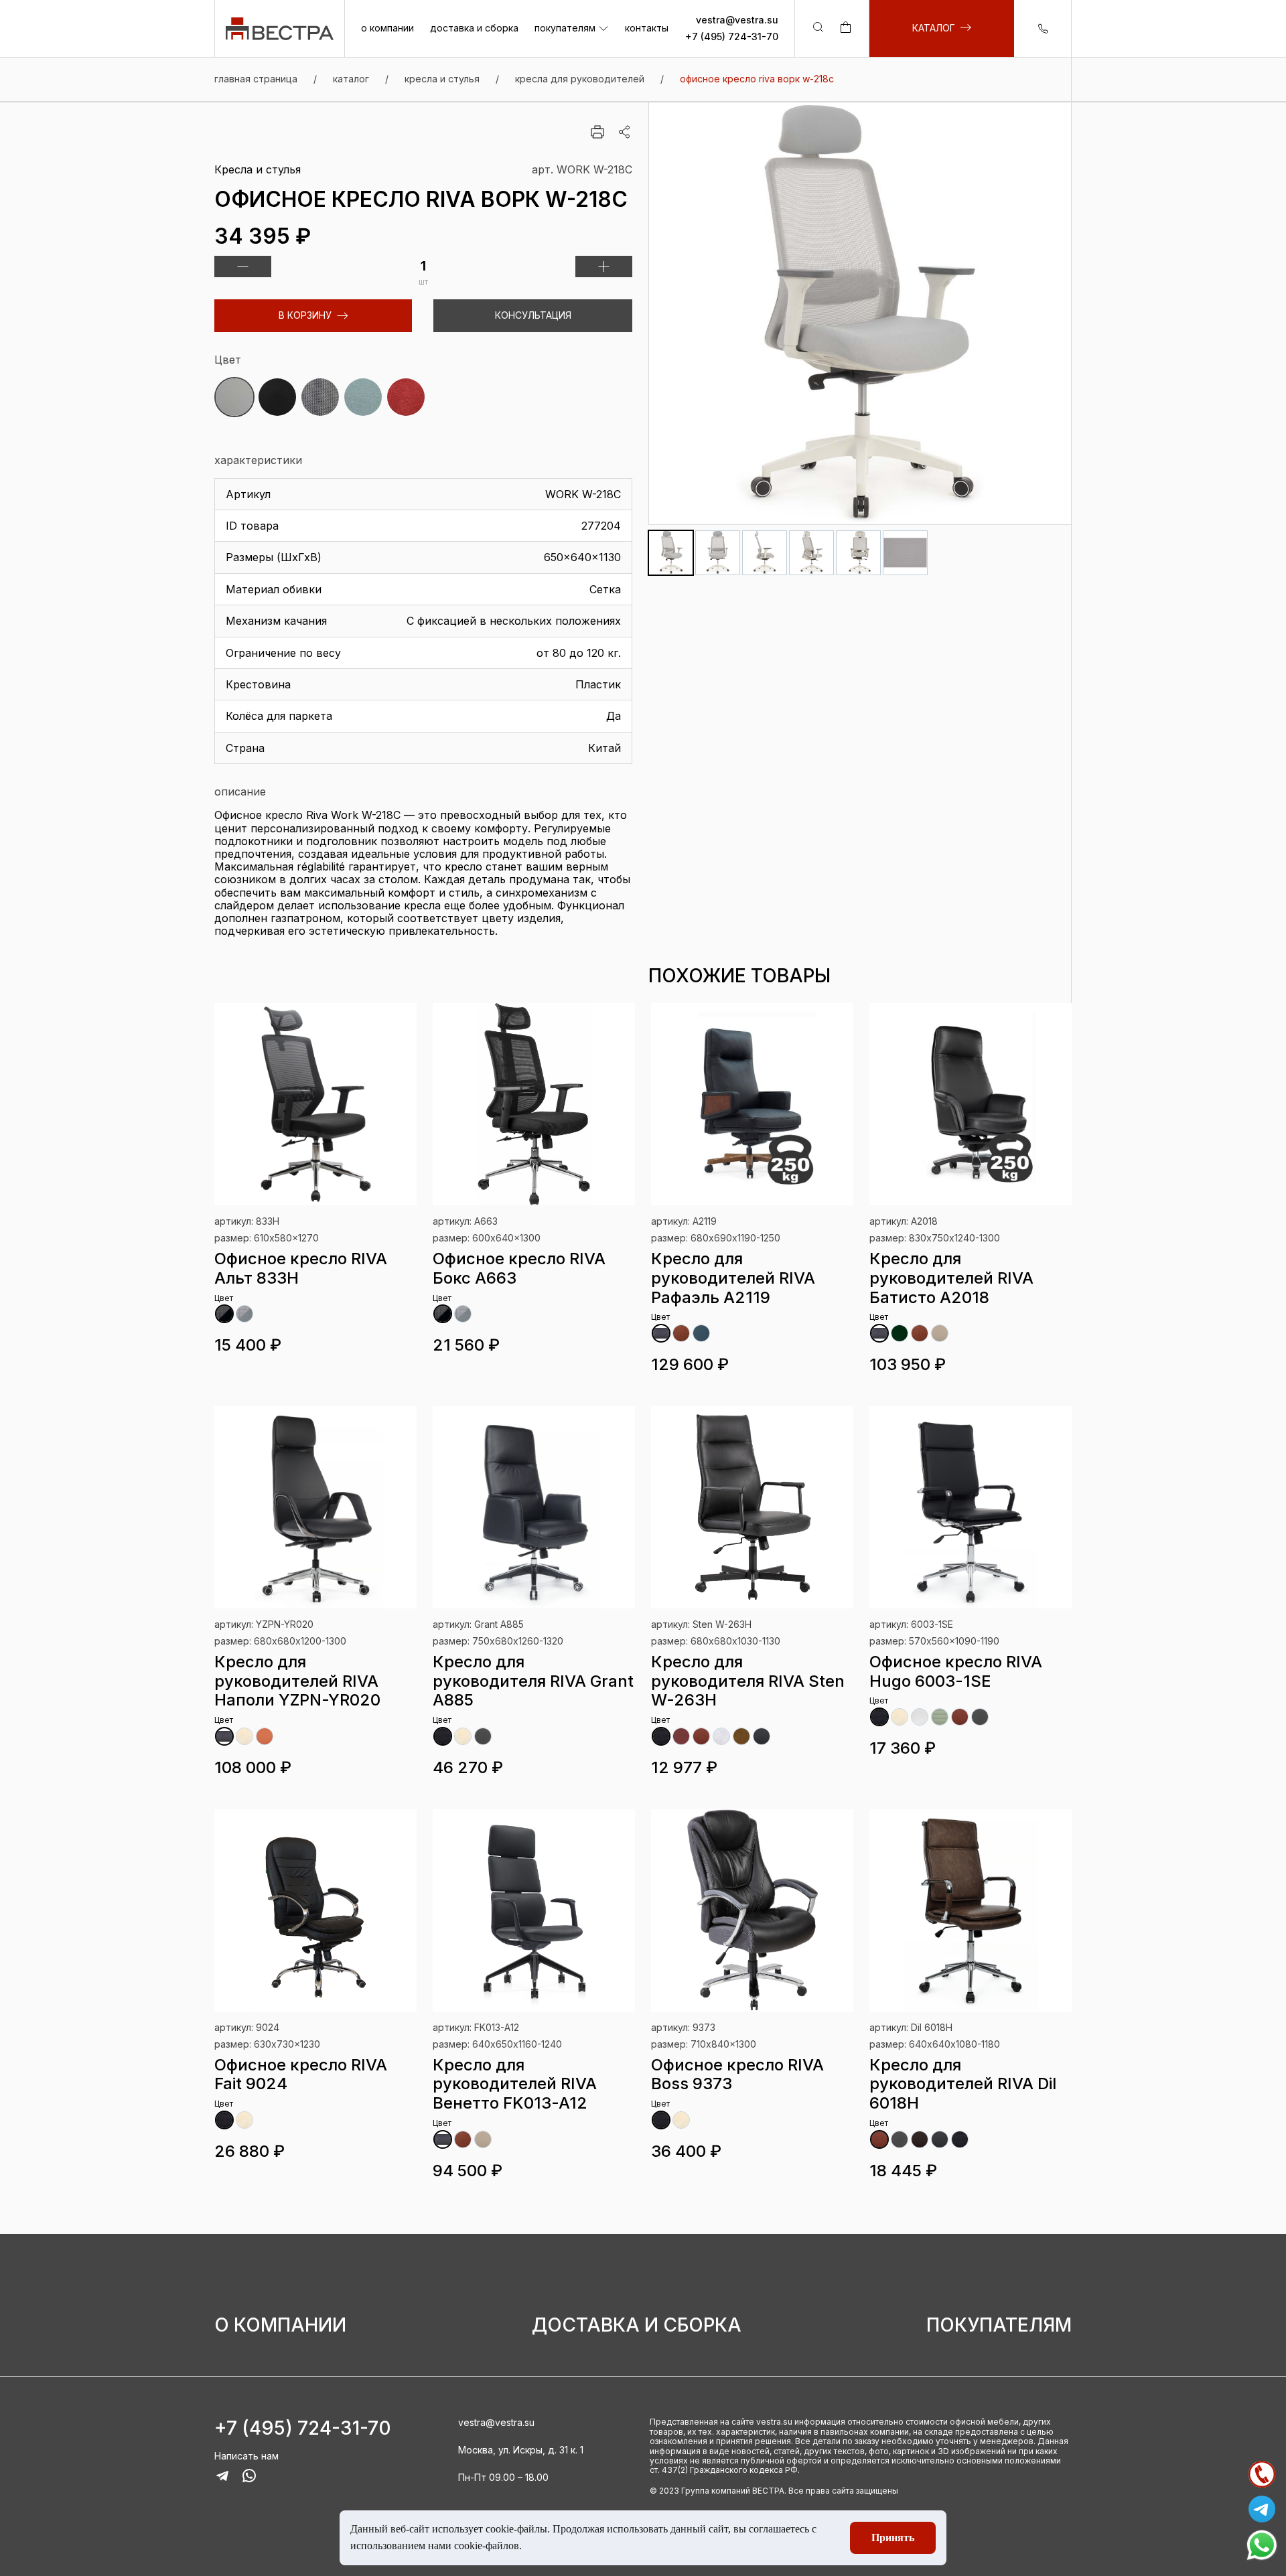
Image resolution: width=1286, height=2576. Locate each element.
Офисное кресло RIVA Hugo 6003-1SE (956, 1671)
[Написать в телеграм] (1262, 2509)
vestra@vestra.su (737, 20)
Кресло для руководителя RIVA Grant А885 (533, 1681)
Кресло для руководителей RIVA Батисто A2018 (951, 1278)
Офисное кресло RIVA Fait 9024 (301, 2074)
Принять (893, 2537)
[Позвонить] (1262, 2474)
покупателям (565, 29)
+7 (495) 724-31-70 (732, 37)
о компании (387, 29)
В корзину (305, 315)
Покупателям (999, 2325)
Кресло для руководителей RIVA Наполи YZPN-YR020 (297, 1681)
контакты (647, 29)
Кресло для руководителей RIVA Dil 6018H (963, 2084)
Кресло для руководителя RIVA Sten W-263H (748, 1681)
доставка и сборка (474, 29)
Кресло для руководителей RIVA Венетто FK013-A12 (515, 2084)
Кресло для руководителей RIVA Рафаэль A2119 (733, 1278)
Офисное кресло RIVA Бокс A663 (519, 1268)
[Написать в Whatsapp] (1262, 2545)
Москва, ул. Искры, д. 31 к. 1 (521, 2450)
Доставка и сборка (637, 2325)
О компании (280, 2325)
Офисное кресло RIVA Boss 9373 (737, 2074)
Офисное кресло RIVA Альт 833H (301, 1268)
